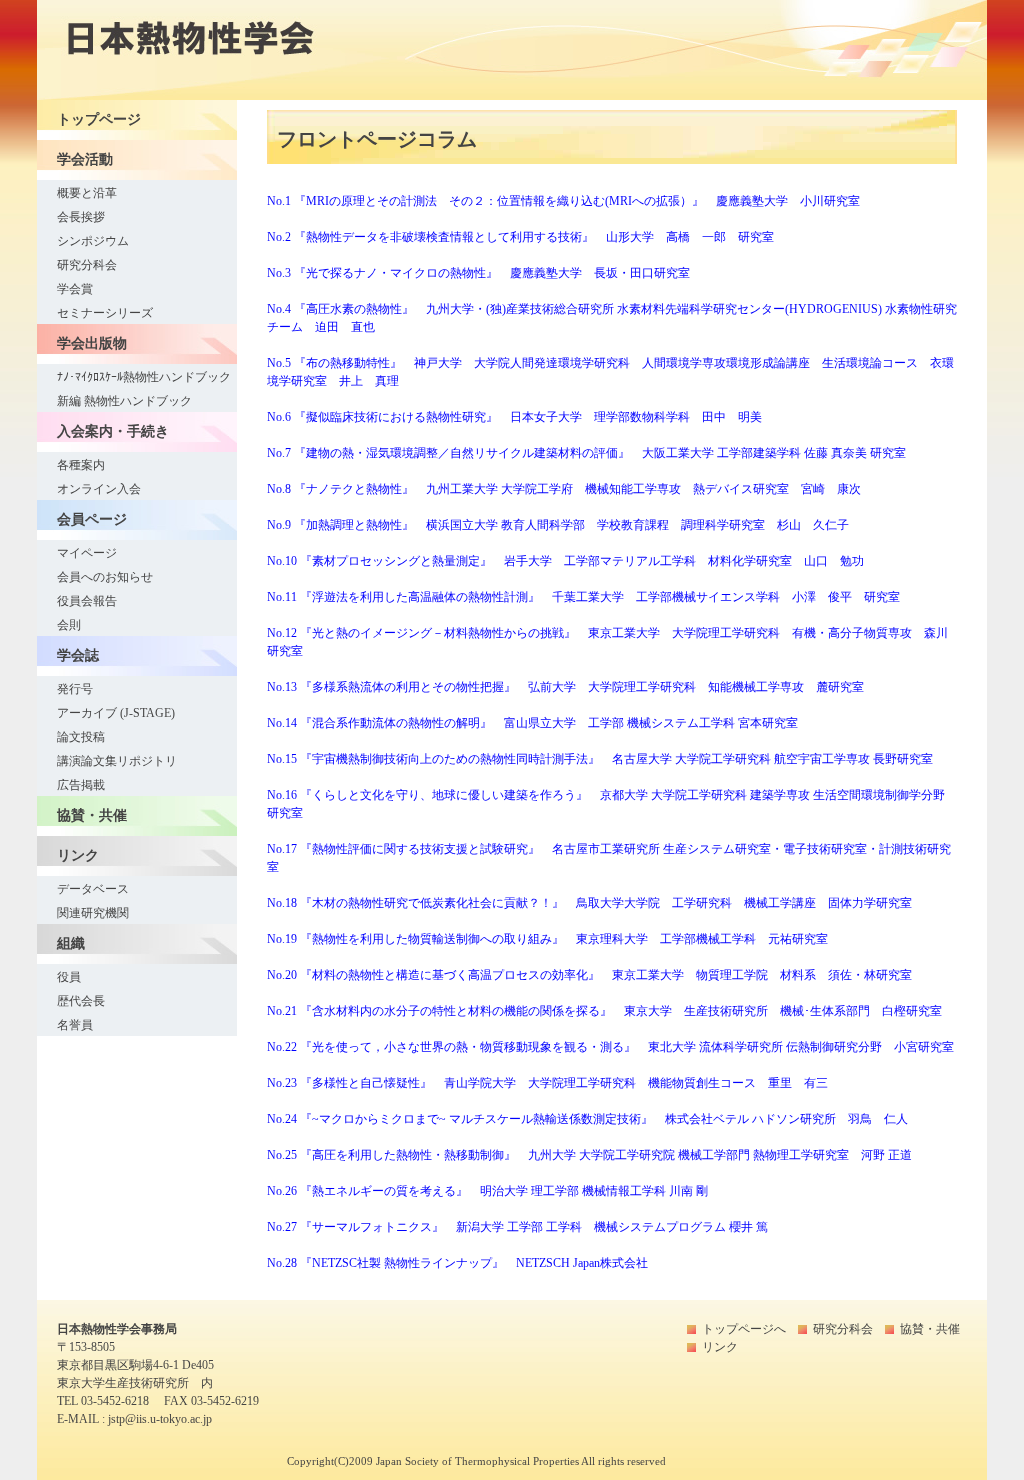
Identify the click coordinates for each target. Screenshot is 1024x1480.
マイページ (87, 553)
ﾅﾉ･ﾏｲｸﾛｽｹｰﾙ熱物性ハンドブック (144, 377)
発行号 (75, 689)
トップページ (99, 119)
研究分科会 (87, 265)
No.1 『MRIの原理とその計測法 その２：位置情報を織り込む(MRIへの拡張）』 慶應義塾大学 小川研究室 (563, 201)
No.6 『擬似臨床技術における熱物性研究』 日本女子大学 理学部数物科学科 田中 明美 (514, 417)
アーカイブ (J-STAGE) (116, 713)
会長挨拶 (81, 217)
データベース (93, 889)
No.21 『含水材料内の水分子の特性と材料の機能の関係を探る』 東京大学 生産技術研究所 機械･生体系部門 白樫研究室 (604, 1011)
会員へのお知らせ (105, 577)
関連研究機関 (93, 913)
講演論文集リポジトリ (117, 761)
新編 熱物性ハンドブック (124, 401)
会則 (69, 625)
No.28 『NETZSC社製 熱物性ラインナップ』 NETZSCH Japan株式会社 (457, 1263)
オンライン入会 (99, 489)
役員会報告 (87, 601)
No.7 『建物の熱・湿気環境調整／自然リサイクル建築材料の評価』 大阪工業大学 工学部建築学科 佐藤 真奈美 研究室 (586, 453)
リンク (720, 1347)
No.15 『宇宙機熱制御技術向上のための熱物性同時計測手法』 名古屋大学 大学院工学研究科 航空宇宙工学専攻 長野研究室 (600, 759)
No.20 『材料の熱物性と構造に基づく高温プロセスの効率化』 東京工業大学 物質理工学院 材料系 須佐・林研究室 (589, 975)
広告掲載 (81, 785)
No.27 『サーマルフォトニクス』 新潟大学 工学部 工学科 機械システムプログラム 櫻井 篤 (517, 1227)
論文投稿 (81, 737)
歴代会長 (81, 1001)
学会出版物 (92, 343)
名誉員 (75, 1025)
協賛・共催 (92, 815)
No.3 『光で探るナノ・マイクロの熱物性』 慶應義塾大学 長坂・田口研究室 (478, 273)
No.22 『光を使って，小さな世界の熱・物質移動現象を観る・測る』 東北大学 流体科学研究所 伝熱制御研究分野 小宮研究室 (610, 1047)
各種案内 (81, 465)
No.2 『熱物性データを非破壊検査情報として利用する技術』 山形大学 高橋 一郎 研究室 (520, 237)
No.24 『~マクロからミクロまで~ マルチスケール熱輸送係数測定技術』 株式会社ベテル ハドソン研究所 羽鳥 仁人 (587, 1119)
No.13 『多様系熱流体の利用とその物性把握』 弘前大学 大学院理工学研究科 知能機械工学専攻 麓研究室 (565, 687)
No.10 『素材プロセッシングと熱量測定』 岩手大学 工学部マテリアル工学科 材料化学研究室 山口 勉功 (565, 561)
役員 (69, 977)
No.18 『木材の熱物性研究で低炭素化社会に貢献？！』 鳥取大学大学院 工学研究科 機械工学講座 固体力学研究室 (589, 903)
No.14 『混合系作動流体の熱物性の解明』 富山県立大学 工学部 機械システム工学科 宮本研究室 (532, 723)
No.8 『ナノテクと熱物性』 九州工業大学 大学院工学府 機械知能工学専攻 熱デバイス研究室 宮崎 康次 (564, 489)
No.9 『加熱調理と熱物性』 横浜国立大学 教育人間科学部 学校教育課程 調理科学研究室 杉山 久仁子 (558, 525)
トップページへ (744, 1329)
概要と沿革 (87, 193)
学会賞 (75, 289)
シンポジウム (93, 241)
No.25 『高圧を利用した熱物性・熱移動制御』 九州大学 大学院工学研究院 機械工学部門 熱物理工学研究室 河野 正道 (589, 1155)
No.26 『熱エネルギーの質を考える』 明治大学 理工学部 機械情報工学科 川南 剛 (487, 1191)
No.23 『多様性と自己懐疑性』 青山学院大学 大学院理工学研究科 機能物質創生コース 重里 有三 (547, 1083)
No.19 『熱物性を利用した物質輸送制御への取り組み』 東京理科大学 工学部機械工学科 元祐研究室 (547, 939)
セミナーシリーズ (105, 313)
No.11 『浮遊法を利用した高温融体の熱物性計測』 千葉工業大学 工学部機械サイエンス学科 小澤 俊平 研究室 (583, 597)
